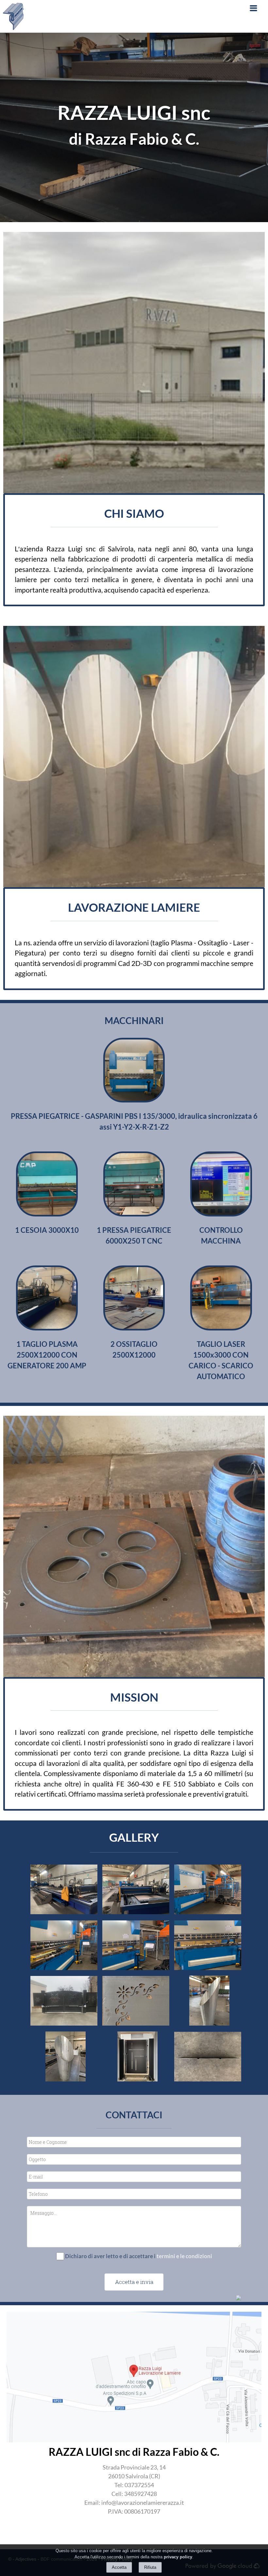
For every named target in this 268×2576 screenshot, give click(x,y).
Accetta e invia (134, 2282)
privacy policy (178, 2557)
